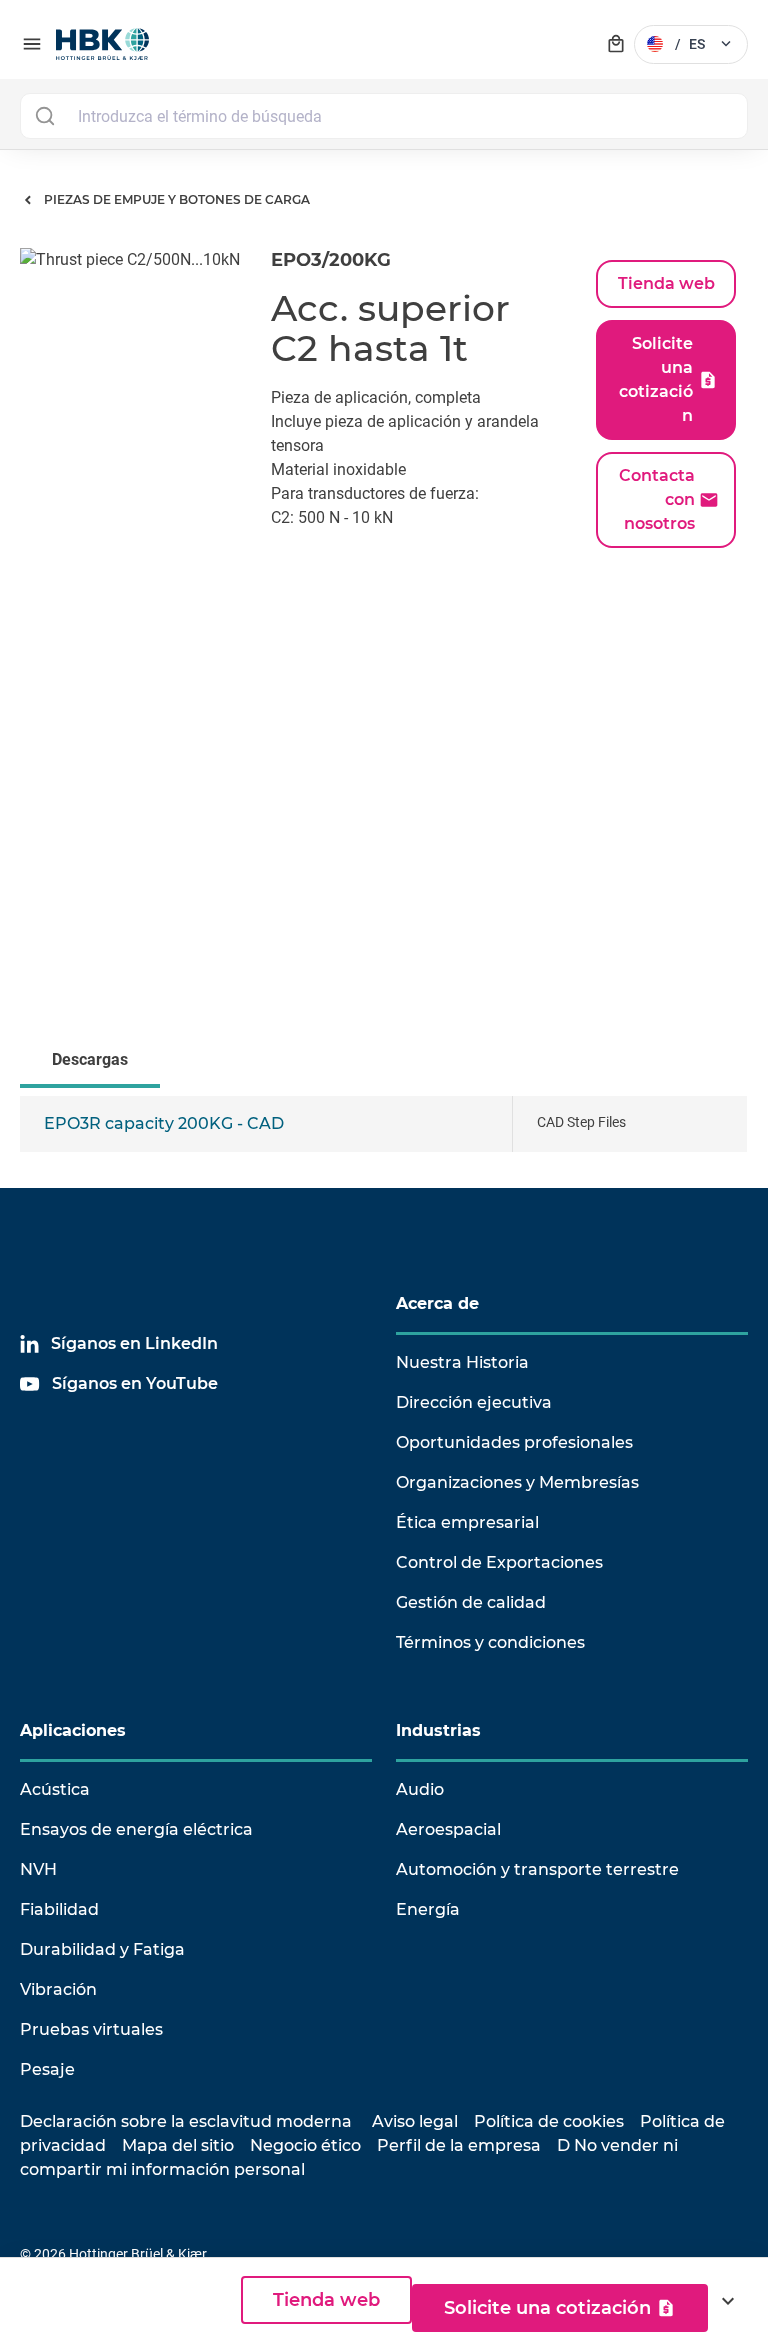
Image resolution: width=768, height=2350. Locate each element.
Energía (428, 1909)
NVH (38, 1869)
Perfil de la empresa (459, 2145)
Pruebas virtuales (91, 2029)
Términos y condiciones (490, 1642)
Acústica (55, 1789)
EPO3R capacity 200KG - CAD (164, 1123)
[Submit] (44, 116)
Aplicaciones (73, 1730)
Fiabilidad (59, 1909)
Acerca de (437, 1303)
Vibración (58, 1989)
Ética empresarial (467, 1522)
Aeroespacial (448, 1829)
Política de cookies (549, 2121)
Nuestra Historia (462, 1362)
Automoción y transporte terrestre (537, 1869)
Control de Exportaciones (499, 1562)
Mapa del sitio (178, 2145)
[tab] (94, 1062)
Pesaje (47, 2069)
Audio (420, 1789)
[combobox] (384, 116)
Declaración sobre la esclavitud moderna (186, 2121)
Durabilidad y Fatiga (102, 1949)
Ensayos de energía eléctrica (136, 1829)
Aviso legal (415, 2121)
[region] (384, 1142)
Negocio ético (305, 2145)
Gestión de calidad (471, 1602)
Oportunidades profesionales (514, 1442)
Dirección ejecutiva (474, 1402)
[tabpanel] (384, 1142)
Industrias (438, 1730)
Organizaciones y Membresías (517, 1482)
